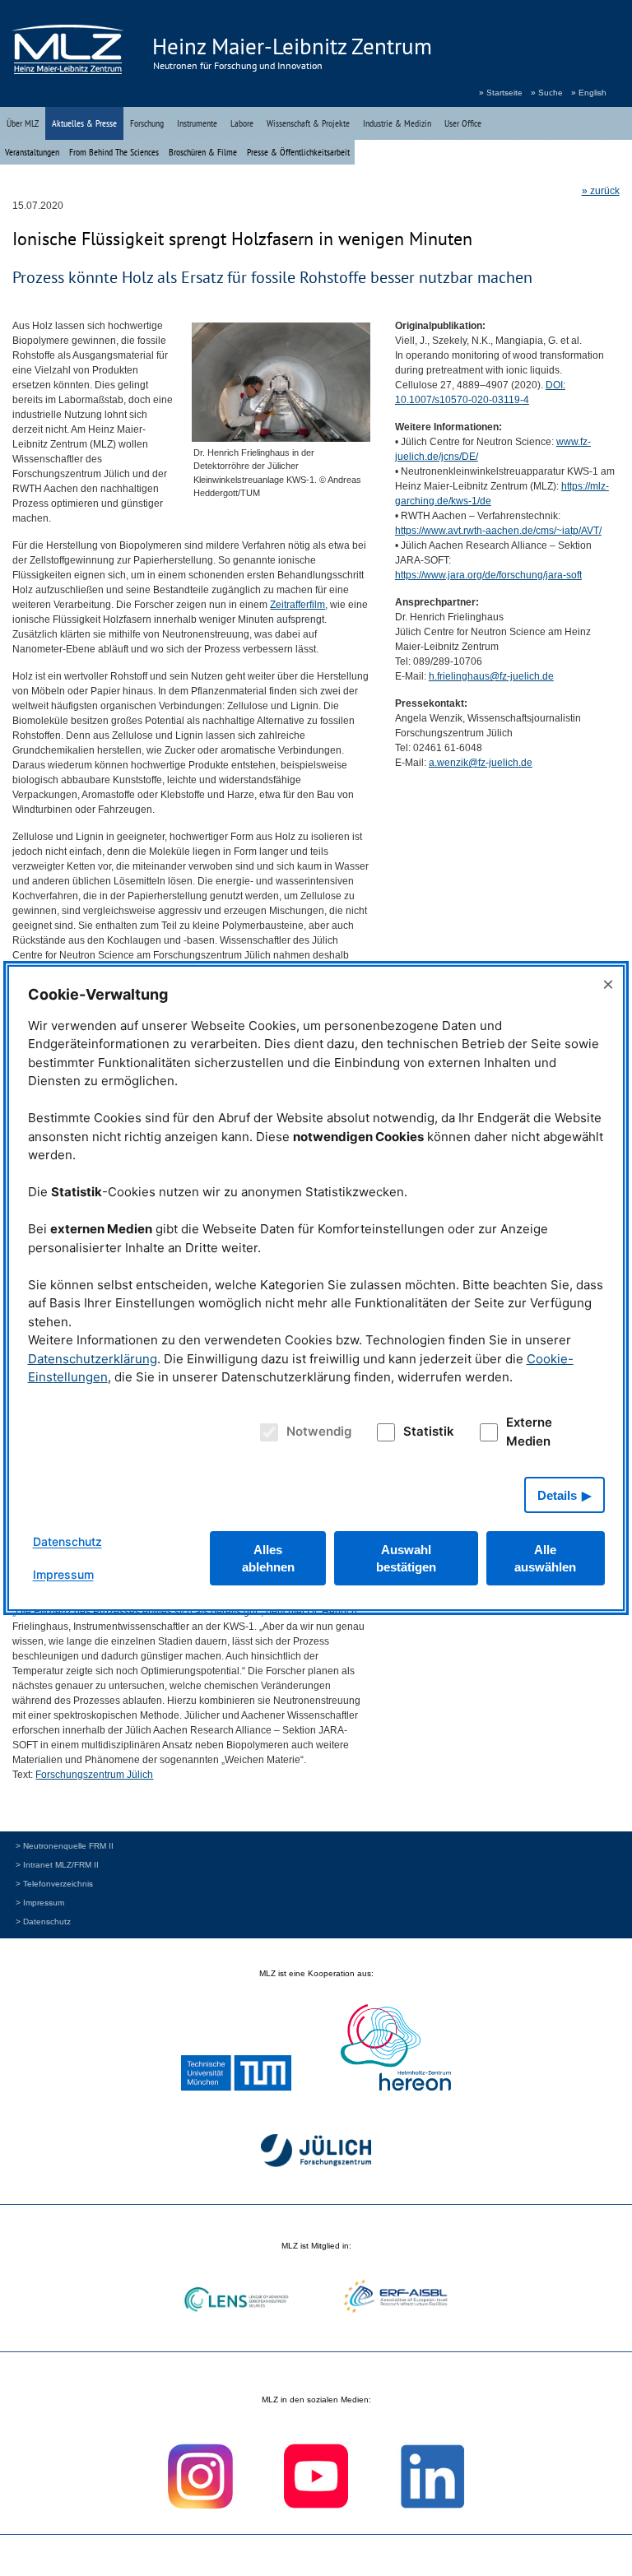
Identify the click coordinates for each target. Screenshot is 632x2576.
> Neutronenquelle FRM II (65, 1846)
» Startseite (501, 93)
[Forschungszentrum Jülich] (316, 2153)
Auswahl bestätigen (406, 1558)
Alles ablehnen (268, 1558)
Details (557, 1495)
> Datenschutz (43, 1922)
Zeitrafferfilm (297, 605)
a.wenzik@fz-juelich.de (481, 763)
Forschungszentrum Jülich (94, 1775)
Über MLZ (23, 123)
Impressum (63, 1574)
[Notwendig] (267, 1432)
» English (589, 93)
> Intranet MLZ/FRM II (57, 1865)
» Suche (547, 93)
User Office (463, 123)
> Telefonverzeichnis (54, 1884)
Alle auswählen (545, 1558)
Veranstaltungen (32, 152)
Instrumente (197, 123)
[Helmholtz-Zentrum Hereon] (396, 2049)
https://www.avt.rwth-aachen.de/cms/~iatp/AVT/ (498, 531)
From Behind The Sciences (114, 152)
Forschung (147, 123)
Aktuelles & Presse (84, 123)
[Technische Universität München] (236, 2075)
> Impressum (40, 1903)
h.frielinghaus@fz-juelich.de (491, 676)
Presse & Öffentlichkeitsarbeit (298, 152)
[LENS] (236, 2302)
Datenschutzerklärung (93, 1359)
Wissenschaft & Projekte (308, 123)
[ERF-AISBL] (396, 2298)
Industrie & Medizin (397, 123)
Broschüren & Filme (203, 152)
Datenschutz (67, 1541)
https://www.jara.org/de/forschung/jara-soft (488, 575)
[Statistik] (383, 1432)
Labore (242, 123)
